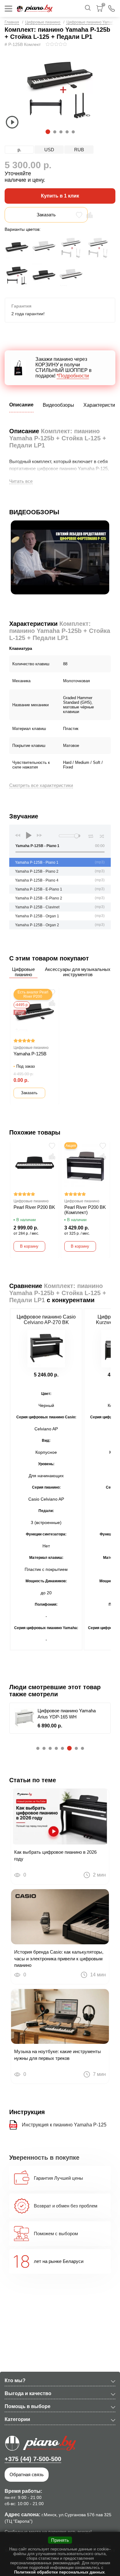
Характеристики (102, 405)
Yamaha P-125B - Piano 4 (37, 880)
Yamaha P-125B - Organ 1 (37, 916)
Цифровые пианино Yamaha (91, 22)
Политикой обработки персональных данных (59, 2572)
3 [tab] (61, 132)
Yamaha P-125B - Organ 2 (37, 925)
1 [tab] (47, 132)
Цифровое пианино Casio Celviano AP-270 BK (46, 1320)
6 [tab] (68, 1748)
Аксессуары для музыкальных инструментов (78, 972)
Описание (21, 405)
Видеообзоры (58, 405)
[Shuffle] (102, 835)
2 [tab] (54, 132)
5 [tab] (73, 132)
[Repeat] (91, 835)
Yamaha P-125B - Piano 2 (37, 871)
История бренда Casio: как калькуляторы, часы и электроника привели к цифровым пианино (59, 1959)
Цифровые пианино (43, 22)
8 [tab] (82, 1748)
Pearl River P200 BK (34, 1207)
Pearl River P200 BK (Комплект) (85, 1210)
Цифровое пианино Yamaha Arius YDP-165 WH (67, 1714)
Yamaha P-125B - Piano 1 (37, 862)
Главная (12, 22)
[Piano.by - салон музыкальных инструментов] (35, 8)
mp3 (100, 862)
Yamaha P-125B (30, 1054)
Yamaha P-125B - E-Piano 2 (39, 898)
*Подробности (73, 376)
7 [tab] (76, 1748)
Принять (60, 2540)
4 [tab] (67, 132)
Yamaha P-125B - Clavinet (37, 907)
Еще (20, 1012)
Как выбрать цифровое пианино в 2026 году (55, 1855)
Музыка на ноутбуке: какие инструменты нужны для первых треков (58, 2055)
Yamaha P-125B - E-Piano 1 (39, 889)
